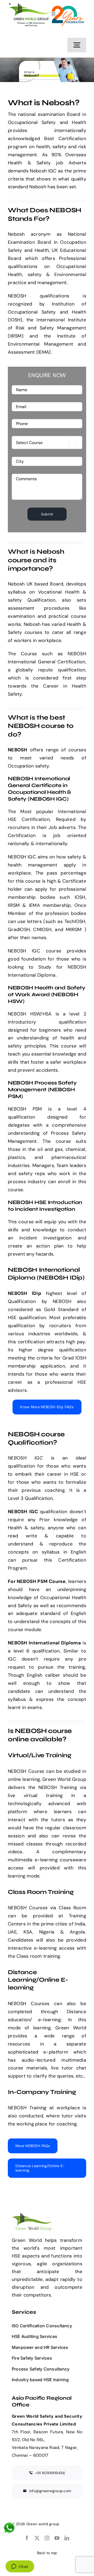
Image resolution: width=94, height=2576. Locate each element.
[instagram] (47, 2538)
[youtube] (57, 2538)
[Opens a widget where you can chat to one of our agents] (20, 2567)
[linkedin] (67, 2538)
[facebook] (27, 2538)
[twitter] (37, 2538)
